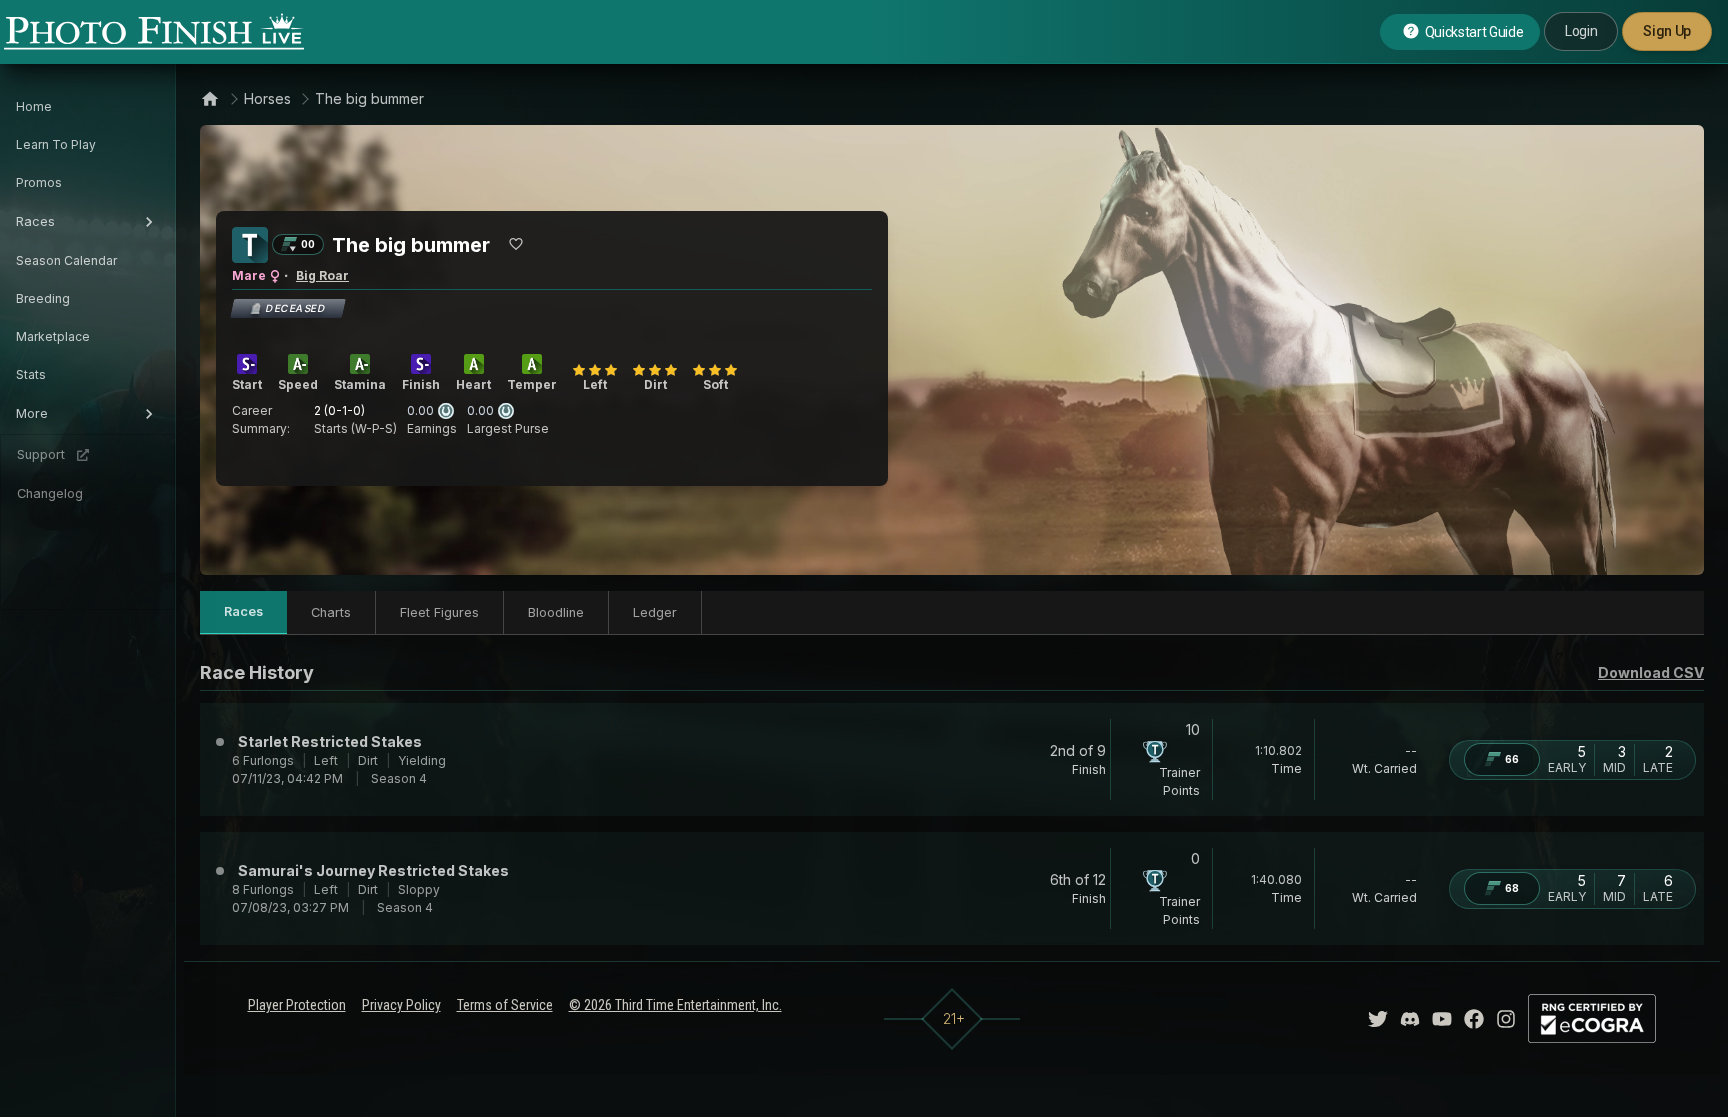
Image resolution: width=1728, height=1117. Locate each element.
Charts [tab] (331, 612)
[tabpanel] (952, 802)
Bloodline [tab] (556, 612)
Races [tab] (243, 611)
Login (1581, 31)
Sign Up (1667, 31)
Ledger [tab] (655, 612)
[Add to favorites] (516, 244)
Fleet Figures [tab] (439, 612)
